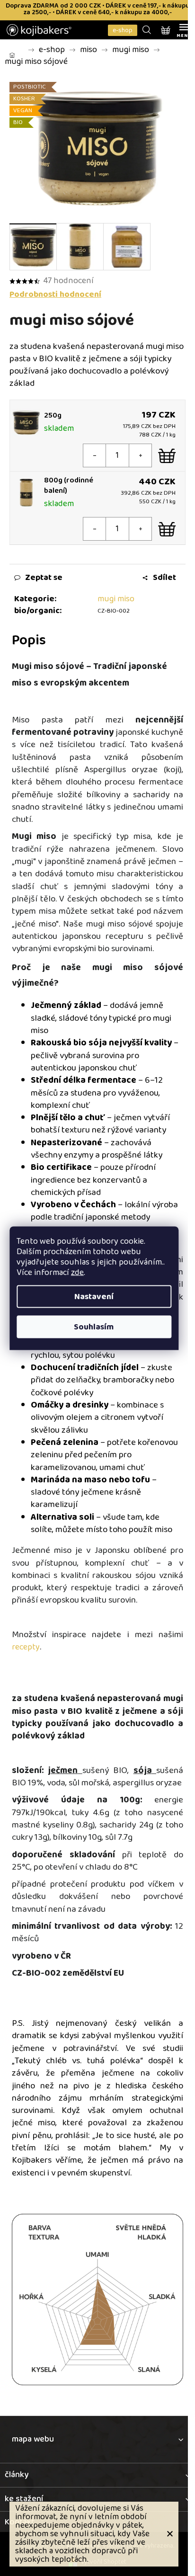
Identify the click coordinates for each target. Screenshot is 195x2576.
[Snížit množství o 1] (95, 455)
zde (77, 1272)
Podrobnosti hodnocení (55, 295)
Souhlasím (94, 1327)
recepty (26, 1647)
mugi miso (116, 599)
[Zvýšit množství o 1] (140, 455)
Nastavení (94, 1296)
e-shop (123, 30)
